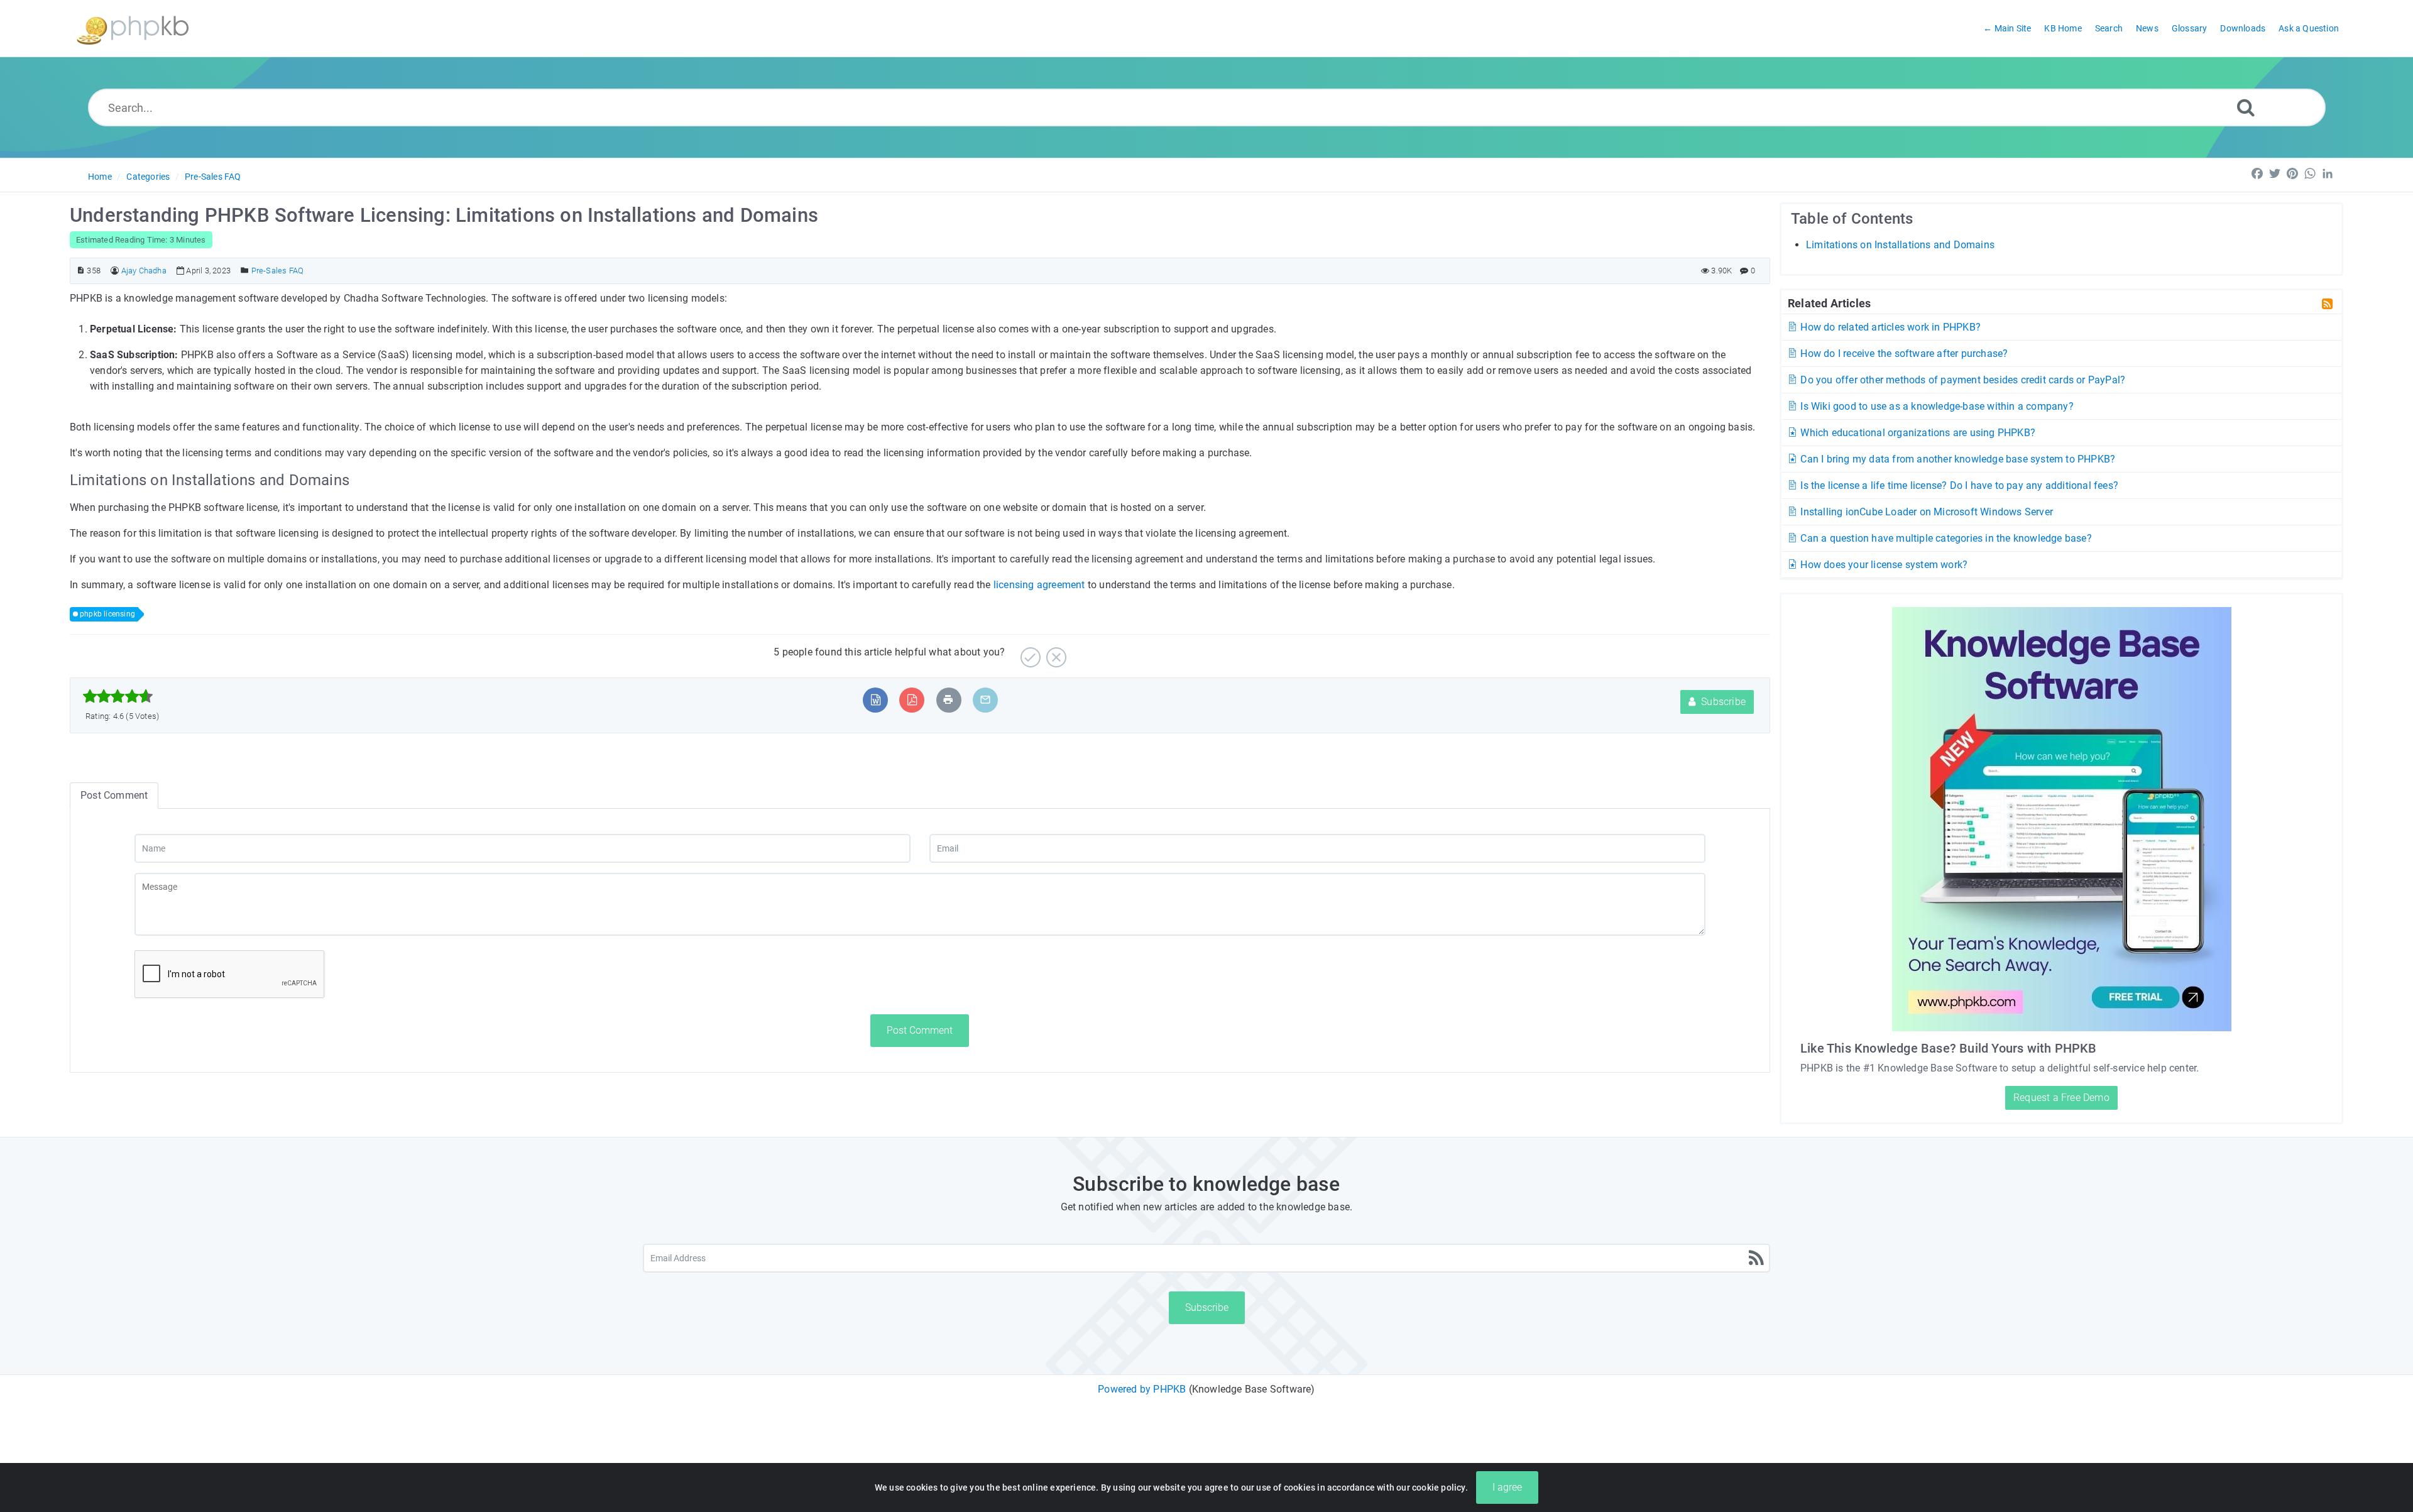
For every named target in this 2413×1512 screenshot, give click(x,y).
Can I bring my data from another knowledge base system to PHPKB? (1956, 459)
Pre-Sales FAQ (213, 177)
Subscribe (1722, 702)
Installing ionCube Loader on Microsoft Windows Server (1925, 512)
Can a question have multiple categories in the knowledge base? (1945, 538)
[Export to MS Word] (876, 700)
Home (100, 177)
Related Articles (1829, 303)
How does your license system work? (1883, 565)
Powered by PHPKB (1142, 1389)
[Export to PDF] (912, 700)
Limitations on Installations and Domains (1900, 245)
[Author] (115, 271)
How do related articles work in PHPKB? (1889, 327)
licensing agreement (1039, 585)
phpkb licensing (107, 614)
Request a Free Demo (2061, 1098)
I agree (1507, 1487)
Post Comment (920, 1030)
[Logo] (133, 29)
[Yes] (1029, 653)
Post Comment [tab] (114, 795)
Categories (148, 177)
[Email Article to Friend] (985, 700)
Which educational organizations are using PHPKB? (1917, 433)
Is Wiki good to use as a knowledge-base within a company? (1936, 406)
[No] (1055, 653)
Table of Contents (1852, 219)
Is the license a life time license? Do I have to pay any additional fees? (1958, 485)
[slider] (118, 696)
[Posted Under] (245, 271)
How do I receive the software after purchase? (1903, 353)
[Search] (2246, 107)
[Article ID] (81, 271)
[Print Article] (948, 700)
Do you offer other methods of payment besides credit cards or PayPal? (1962, 380)
